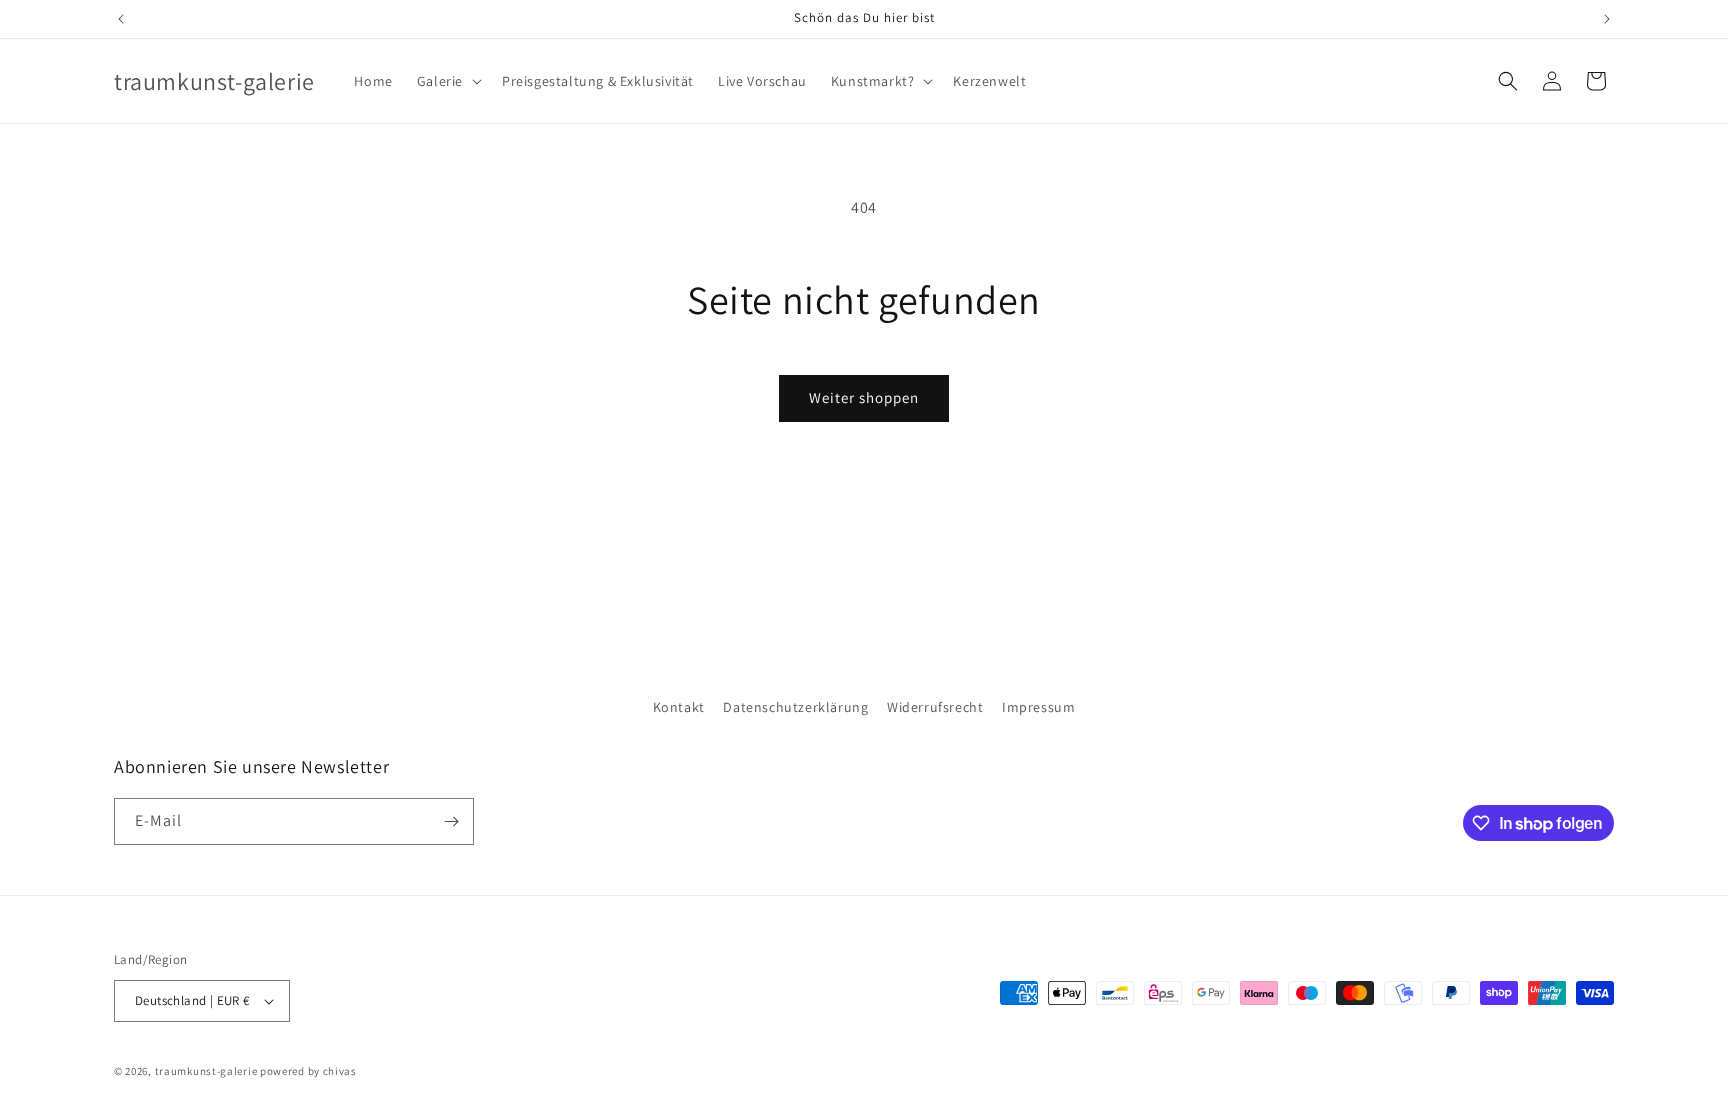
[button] (447, 81)
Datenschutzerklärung (795, 707)
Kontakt (679, 707)
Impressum (1038, 707)
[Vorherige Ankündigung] (121, 19)
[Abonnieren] (451, 821)
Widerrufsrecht (935, 707)
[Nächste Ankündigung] (1607, 19)
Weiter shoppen (864, 397)
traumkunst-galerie (206, 1071)
